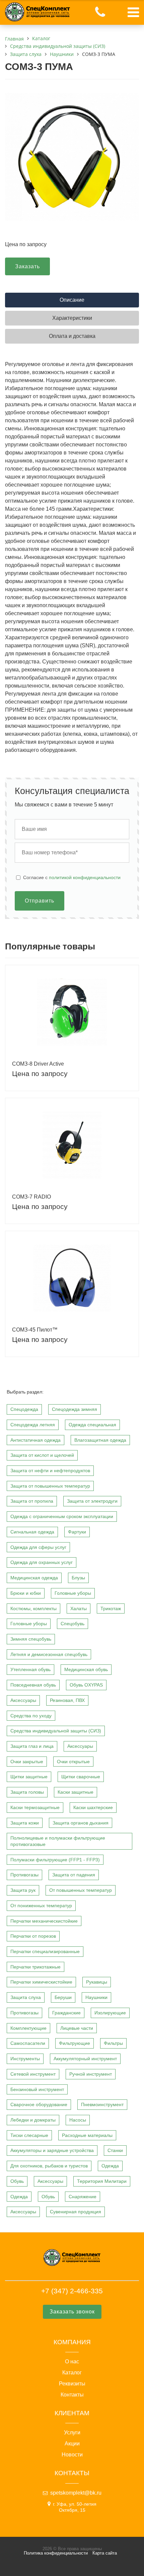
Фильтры (113, 2043)
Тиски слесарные (29, 2135)
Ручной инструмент (91, 2074)
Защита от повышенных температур (50, 1486)
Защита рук (23, 1890)
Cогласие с (72, 877)
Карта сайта (105, 2553)
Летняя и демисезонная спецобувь (49, 1654)
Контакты (72, 2395)
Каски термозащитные (35, 1807)
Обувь (17, 2181)
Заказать (27, 266)
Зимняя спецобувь (31, 1639)
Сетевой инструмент (33, 2074)
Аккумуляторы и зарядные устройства (52, 2150)
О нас (72, 2362)
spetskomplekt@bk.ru (76, 2493)
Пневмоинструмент (102, 2104)
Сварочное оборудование (39, 2104)
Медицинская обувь (86, 1669)
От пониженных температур (41, 1906)
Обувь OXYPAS (86, 1685)
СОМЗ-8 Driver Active (38, 1064)
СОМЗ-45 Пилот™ (35, 1330)
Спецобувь (73, 1624)
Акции (72, 2444)
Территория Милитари (102, 2181)
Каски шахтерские (93, 1807)
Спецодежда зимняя (75, 1409)
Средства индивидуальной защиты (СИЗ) (56, 1731)
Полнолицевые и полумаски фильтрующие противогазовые (58, 1841)
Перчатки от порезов (33, 1936)
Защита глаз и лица (32, 1746)
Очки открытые (73, 1762)
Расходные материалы (87, 2135)
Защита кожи (25, 1823)
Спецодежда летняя (33, 1425)
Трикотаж (111, 1608)
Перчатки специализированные (45, 1951)
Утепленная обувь (30, 1669)
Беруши (63, 1997)
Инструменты (25, 2059)
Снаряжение (83, 2197)
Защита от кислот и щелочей (42, 1455)
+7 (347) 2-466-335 (72, 2291)
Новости (72, 2455)
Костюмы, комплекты (33, 1608)
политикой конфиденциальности (85, 877)
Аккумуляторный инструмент (85, 2059)
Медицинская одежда (34, 1578)
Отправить (40, 901)
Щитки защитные (29, 1777)
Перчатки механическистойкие (44, 1921)
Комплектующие (28, 2028)
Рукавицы (97, 1982)
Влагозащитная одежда (100, 1440)
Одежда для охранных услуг (42, 1562)
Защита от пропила (32, 1501)
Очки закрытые (27, 1762)
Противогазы (24, 1875)
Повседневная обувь (33, 1685)
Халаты (79, 1608)
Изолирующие (110, 2013)
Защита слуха (26, 1997)
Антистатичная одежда (35, 1440)
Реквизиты (72, 2384)
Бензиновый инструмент (37, 2089)
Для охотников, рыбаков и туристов (49, 2166)
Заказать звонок (72, 2312)
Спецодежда (24, 1409)
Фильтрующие (75, 2043)
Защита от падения (74, 1875)
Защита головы (27, 1792)
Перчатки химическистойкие (41, 1982)
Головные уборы (73, 1593)
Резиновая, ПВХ (67, 1700)
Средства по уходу (31, 1716)
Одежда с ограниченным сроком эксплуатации (62, 1516)
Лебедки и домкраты (33, 2120)
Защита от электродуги (92, 1501)
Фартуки (77, 1532)
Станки (115, 2150)
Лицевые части (77, 2028)
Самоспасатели (28, 2043)
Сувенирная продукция (76, 2212)
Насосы (78, 2120)
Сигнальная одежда (32, 1532)
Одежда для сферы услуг (38, 1547)
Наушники (96, 1997)
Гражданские (66, 2013)
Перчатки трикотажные (35, 1967)
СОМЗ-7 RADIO (31, 1197)
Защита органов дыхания (81, 1823)
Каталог (72, 2373)
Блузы (78, 1578)
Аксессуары (23, 1700)
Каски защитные (76, 1792)
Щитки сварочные (81, 1777)
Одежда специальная (92, 1425)
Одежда (110, 2166)
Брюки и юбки (26, 1593)
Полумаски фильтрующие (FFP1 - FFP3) (55, 1860)
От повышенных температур (81, 1890)
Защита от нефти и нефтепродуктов (50, 1471)
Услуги (72, 2433)
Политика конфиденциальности (56, 2553)
